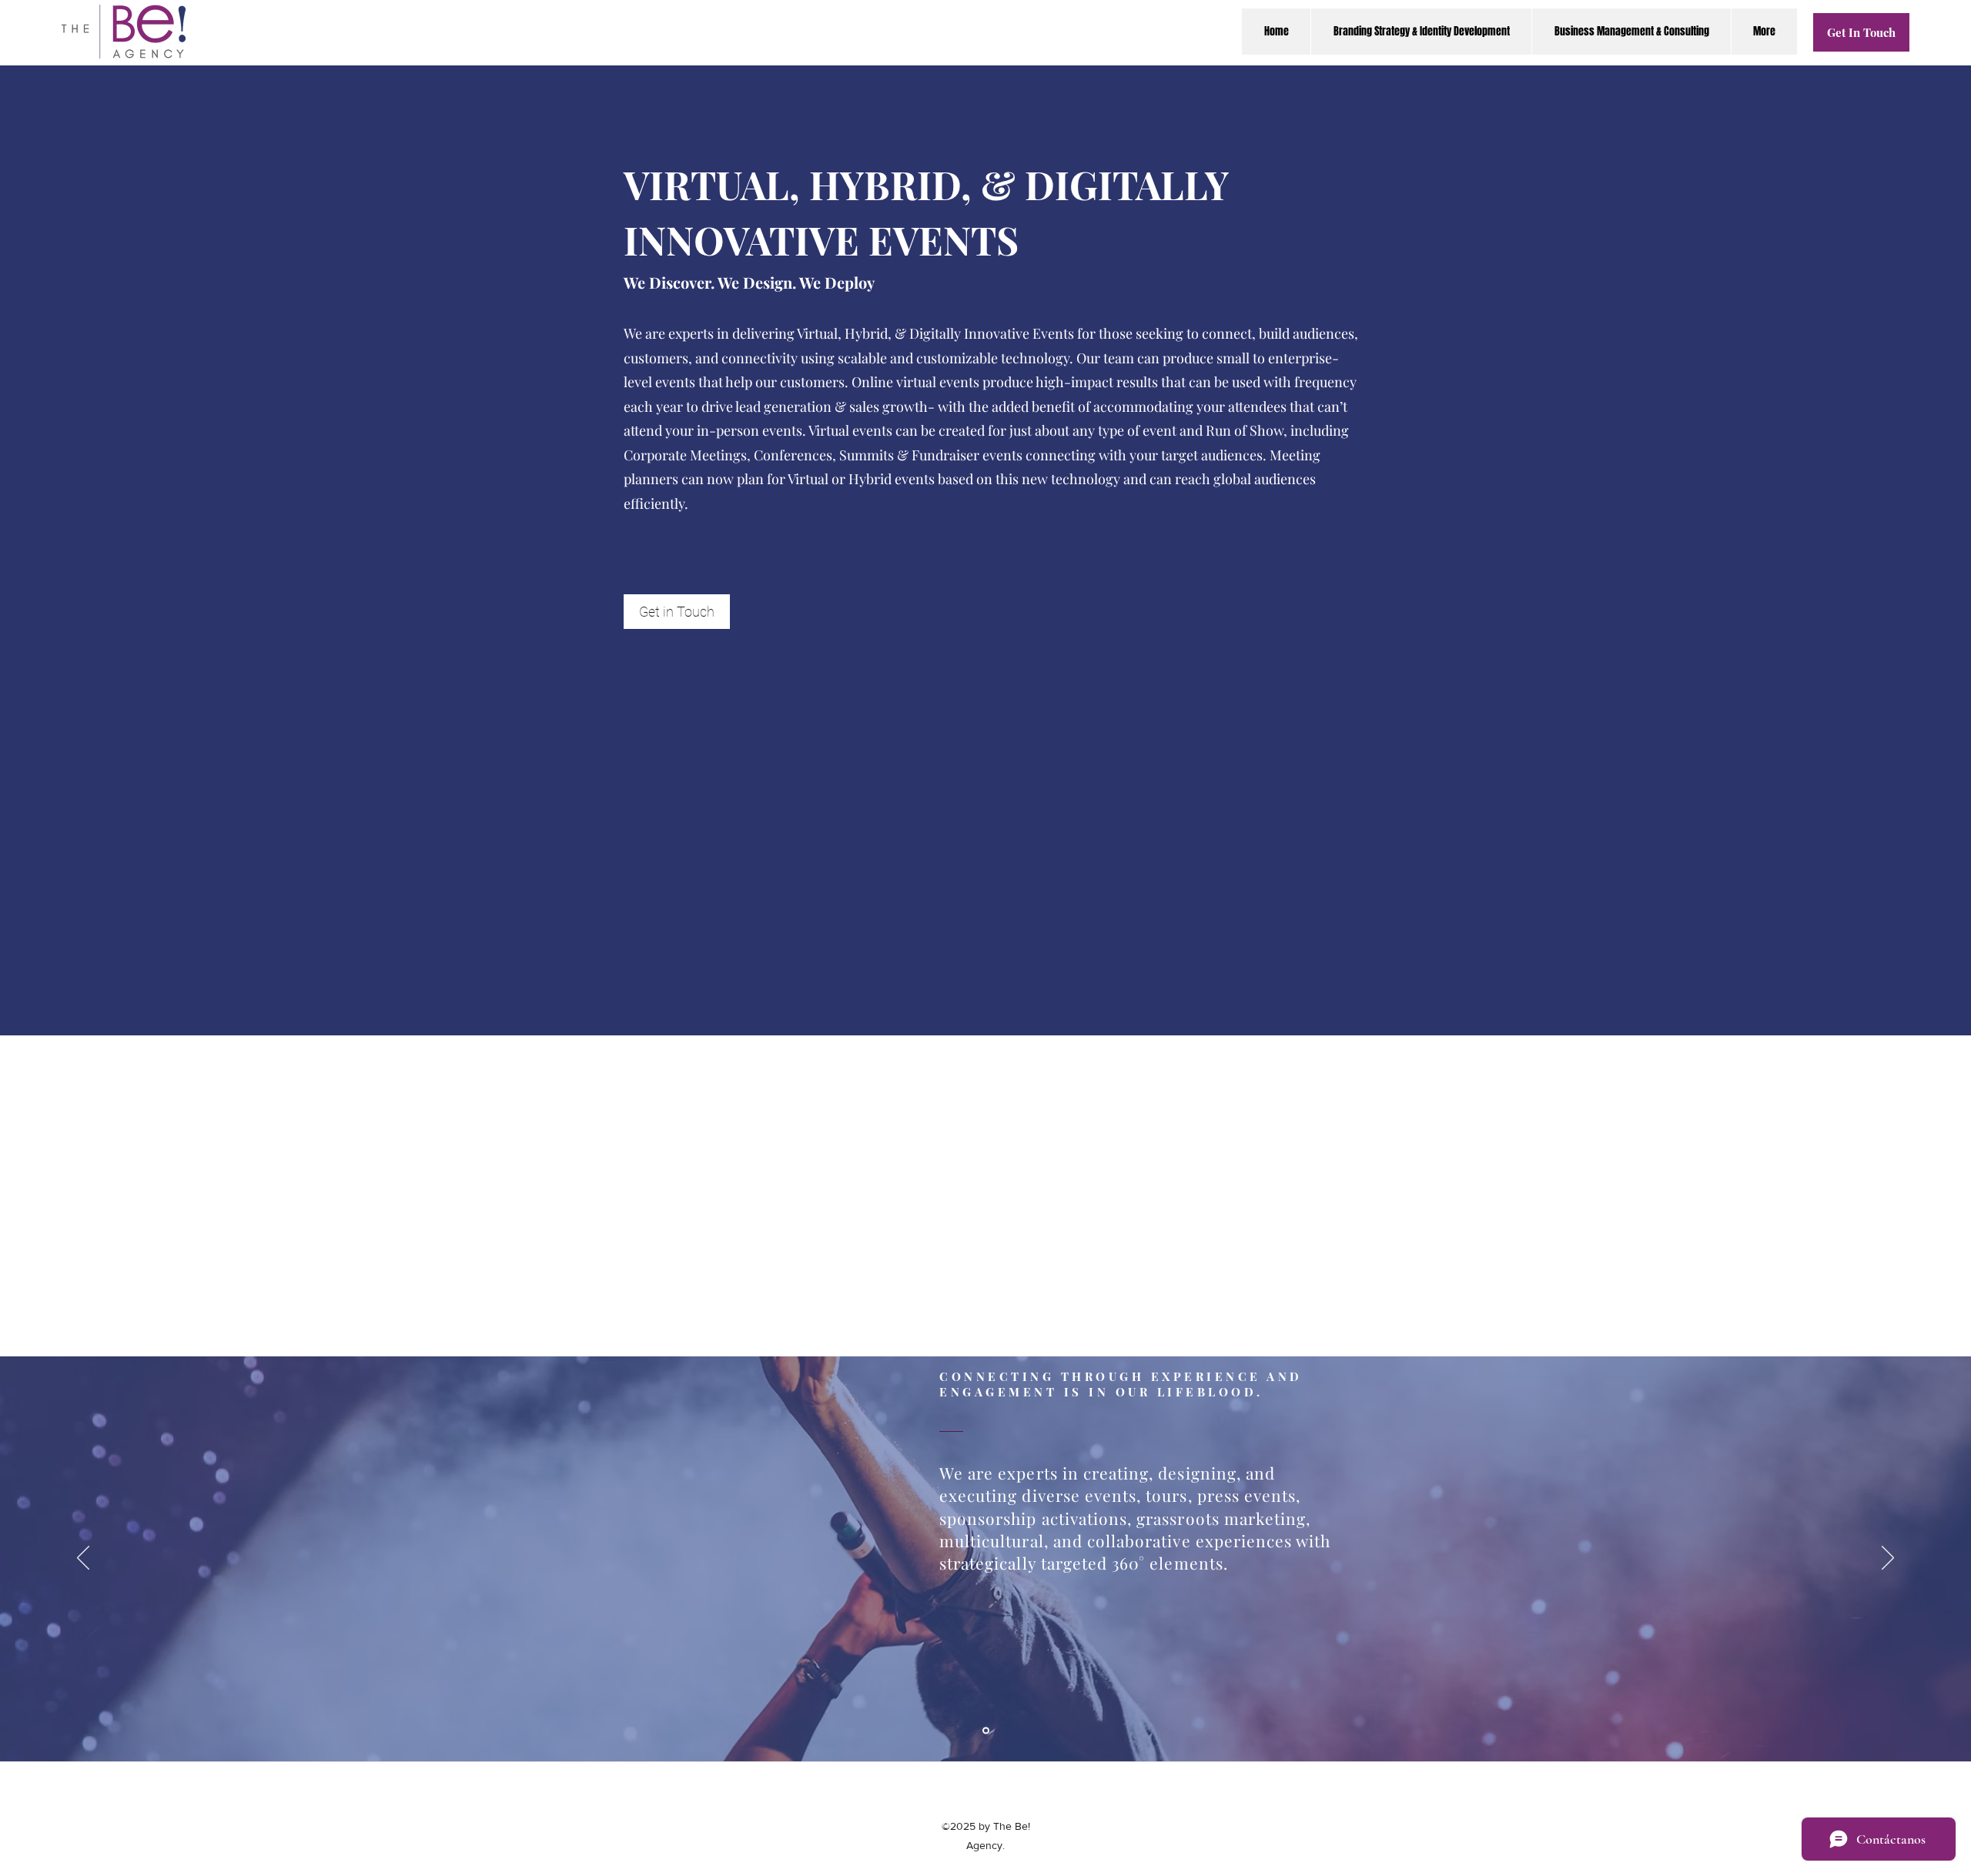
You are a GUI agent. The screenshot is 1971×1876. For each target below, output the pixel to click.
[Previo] (83, 1559)
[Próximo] (1888, 1559)
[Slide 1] (986, 1731)
